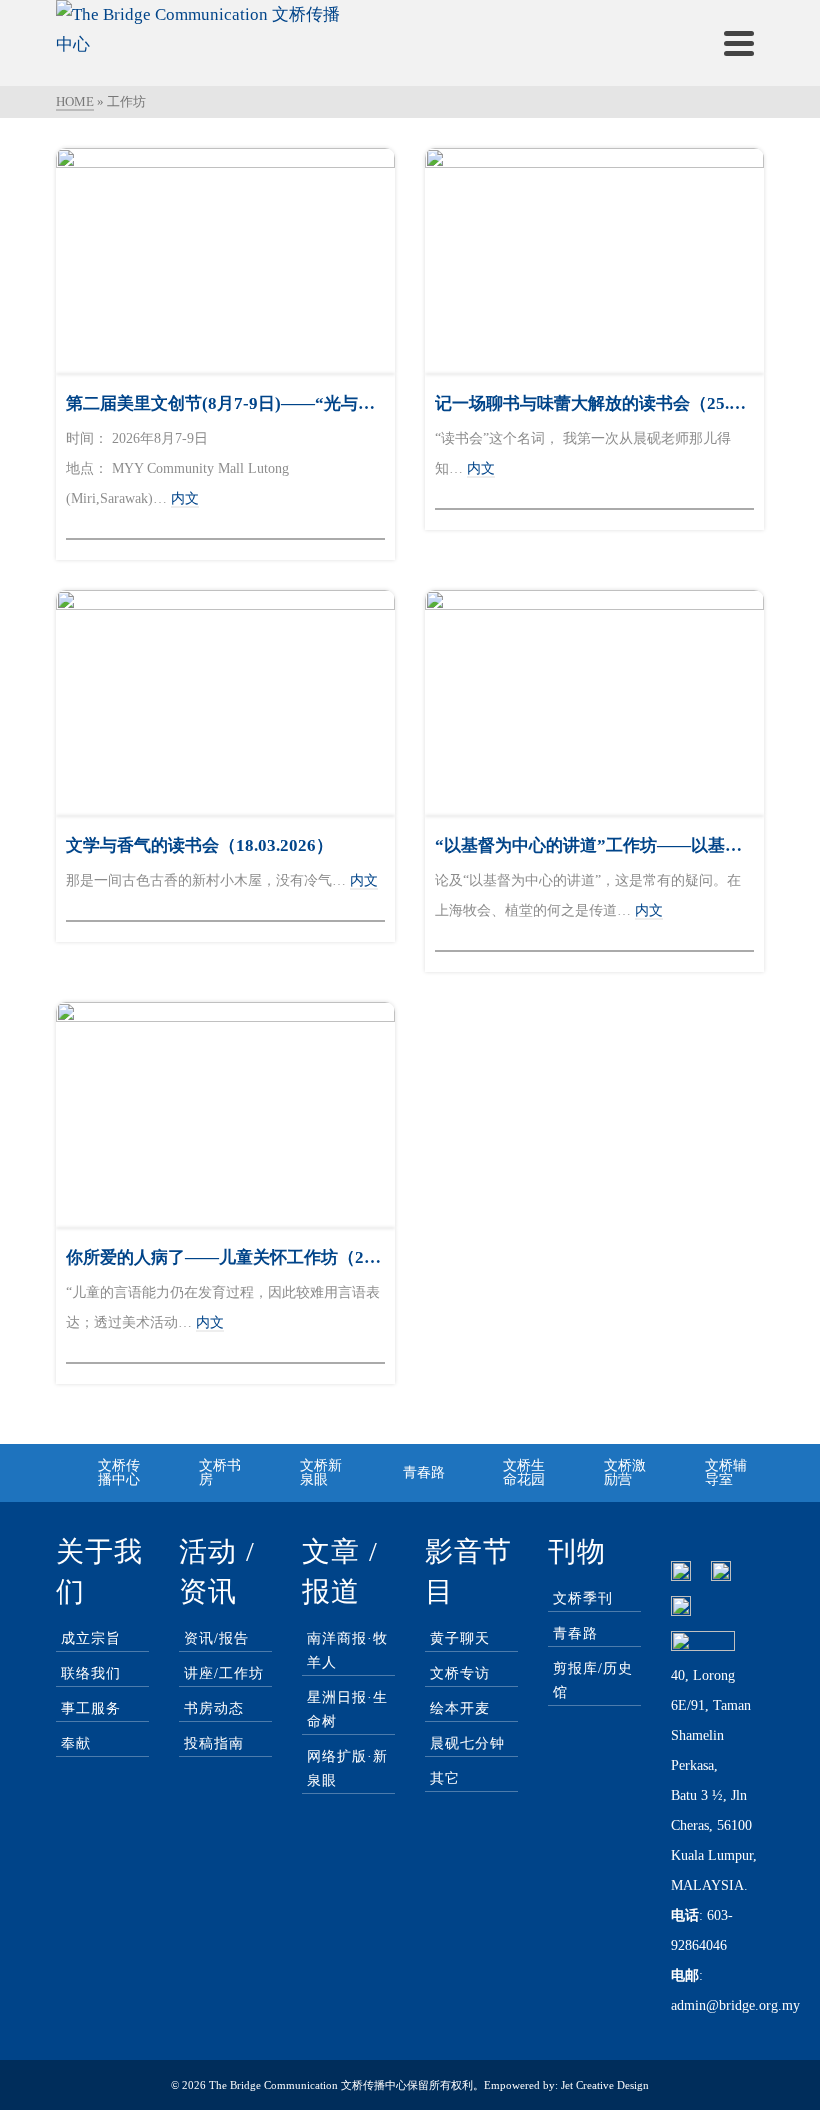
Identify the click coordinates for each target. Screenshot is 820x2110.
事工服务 (91, 1708)
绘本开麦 (460, 1708)
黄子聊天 (460, 1638)
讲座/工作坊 (224, 1673)
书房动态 (214, 1708)
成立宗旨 (91, 1638)
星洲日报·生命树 (347, 1709)
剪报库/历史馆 (593, 1680)
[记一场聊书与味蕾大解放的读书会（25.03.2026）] (594, 261)
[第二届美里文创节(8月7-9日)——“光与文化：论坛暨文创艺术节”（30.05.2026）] (225, 261)
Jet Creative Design (605, 2085)
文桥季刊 (583, 1598)
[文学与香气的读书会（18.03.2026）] (225, 703)
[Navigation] (739, 43)
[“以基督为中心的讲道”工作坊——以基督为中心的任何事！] (594, 703)
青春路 (575, 1633)
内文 (185, 498)
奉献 (76, 1743)
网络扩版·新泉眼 (347, 1768)
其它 (445, 1778)
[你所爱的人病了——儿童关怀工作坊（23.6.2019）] (225, 1115)
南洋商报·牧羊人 (347, 1650)
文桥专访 (460, 1673)
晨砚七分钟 (467, 1743)
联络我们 (91, 1673)
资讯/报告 (216, 1638)
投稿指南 (214, 1743)
